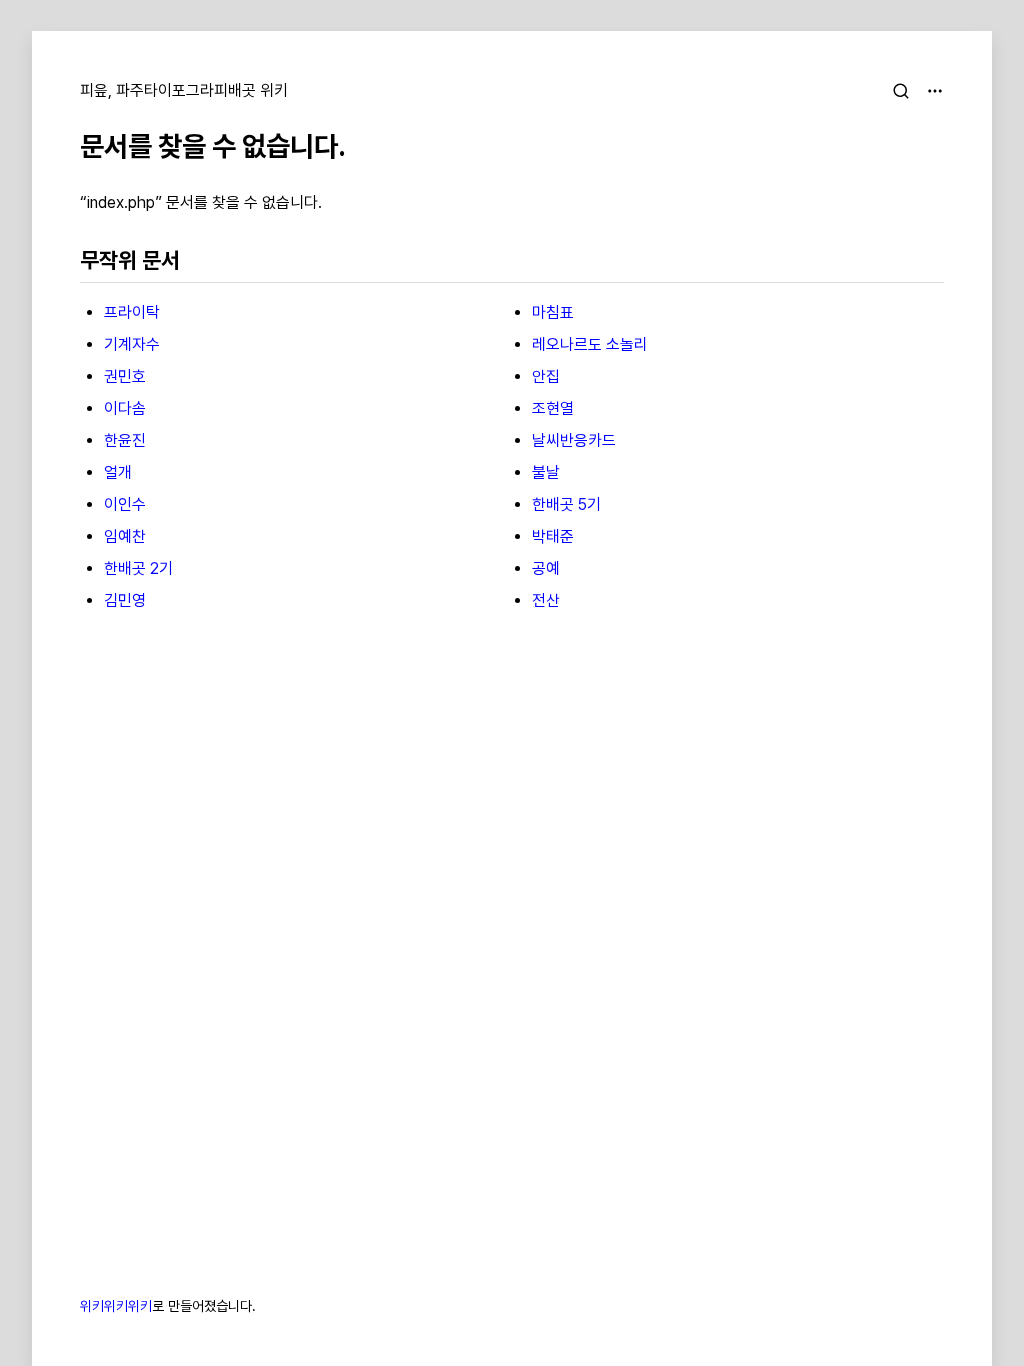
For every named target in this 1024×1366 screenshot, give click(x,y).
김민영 (125, 600)
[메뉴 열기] (935, 91)
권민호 (125, 376)
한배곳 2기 (138, 568)
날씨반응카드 (574, 440)
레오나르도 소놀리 (590, 344)
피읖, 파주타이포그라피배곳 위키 (184, 90)
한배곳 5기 (566, 504)
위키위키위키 (116, 1306)
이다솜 (125, 408)
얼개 (118, 472)
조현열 (553, 408)
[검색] (901, 91)
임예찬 (125, 536)
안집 (546, 376)
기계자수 (132, 344)
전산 (546, 600)
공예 (546, 568)
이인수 (125, 504)
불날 (546, 472)
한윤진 (125, 440)
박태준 (553, 536)
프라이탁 (132, 312)
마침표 (553, 312)
